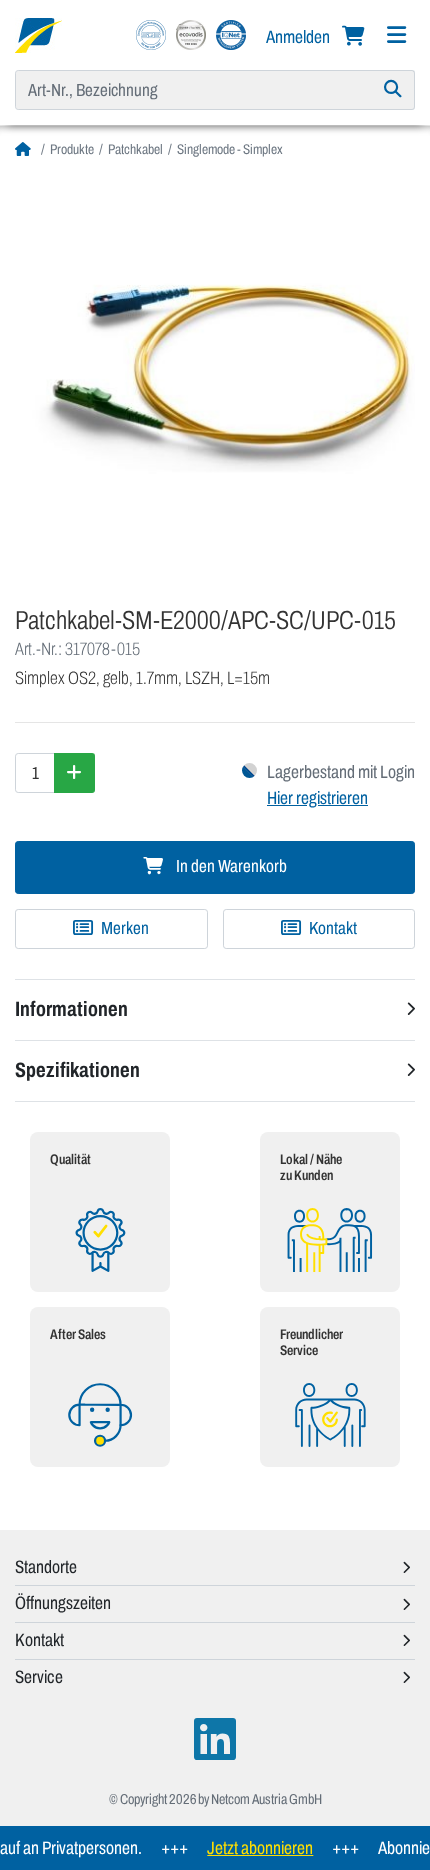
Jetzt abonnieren (250, 1848)
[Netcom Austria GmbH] (38, 34)
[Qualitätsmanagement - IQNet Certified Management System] (231, 34)
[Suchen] (393, 90)
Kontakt (331, 928)
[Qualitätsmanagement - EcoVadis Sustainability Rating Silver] (191, 34)
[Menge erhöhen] (74, 773)
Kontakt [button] (39, 1640)
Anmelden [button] (299, 37)
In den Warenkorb (230, 866)
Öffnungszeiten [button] (63, 1603)
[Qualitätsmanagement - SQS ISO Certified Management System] (151, 34)
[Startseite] (25, 149)
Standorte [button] (46, 1567)
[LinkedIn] (215, 1739)
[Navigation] (396, 35)
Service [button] (39, 1677)
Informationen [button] (71, 1009)
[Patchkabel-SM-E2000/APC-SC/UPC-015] (215, 375)
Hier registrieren (317, 798)
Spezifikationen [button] (77, 1070)
